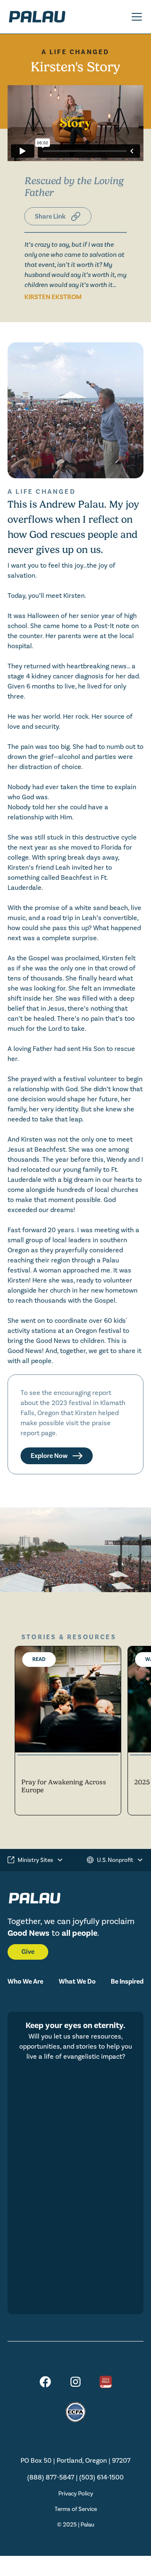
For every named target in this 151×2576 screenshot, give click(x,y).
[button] (135, 17)
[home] (49, 17)
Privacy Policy (76, 2494)
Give (28, 1952)
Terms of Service (76, 2509)
